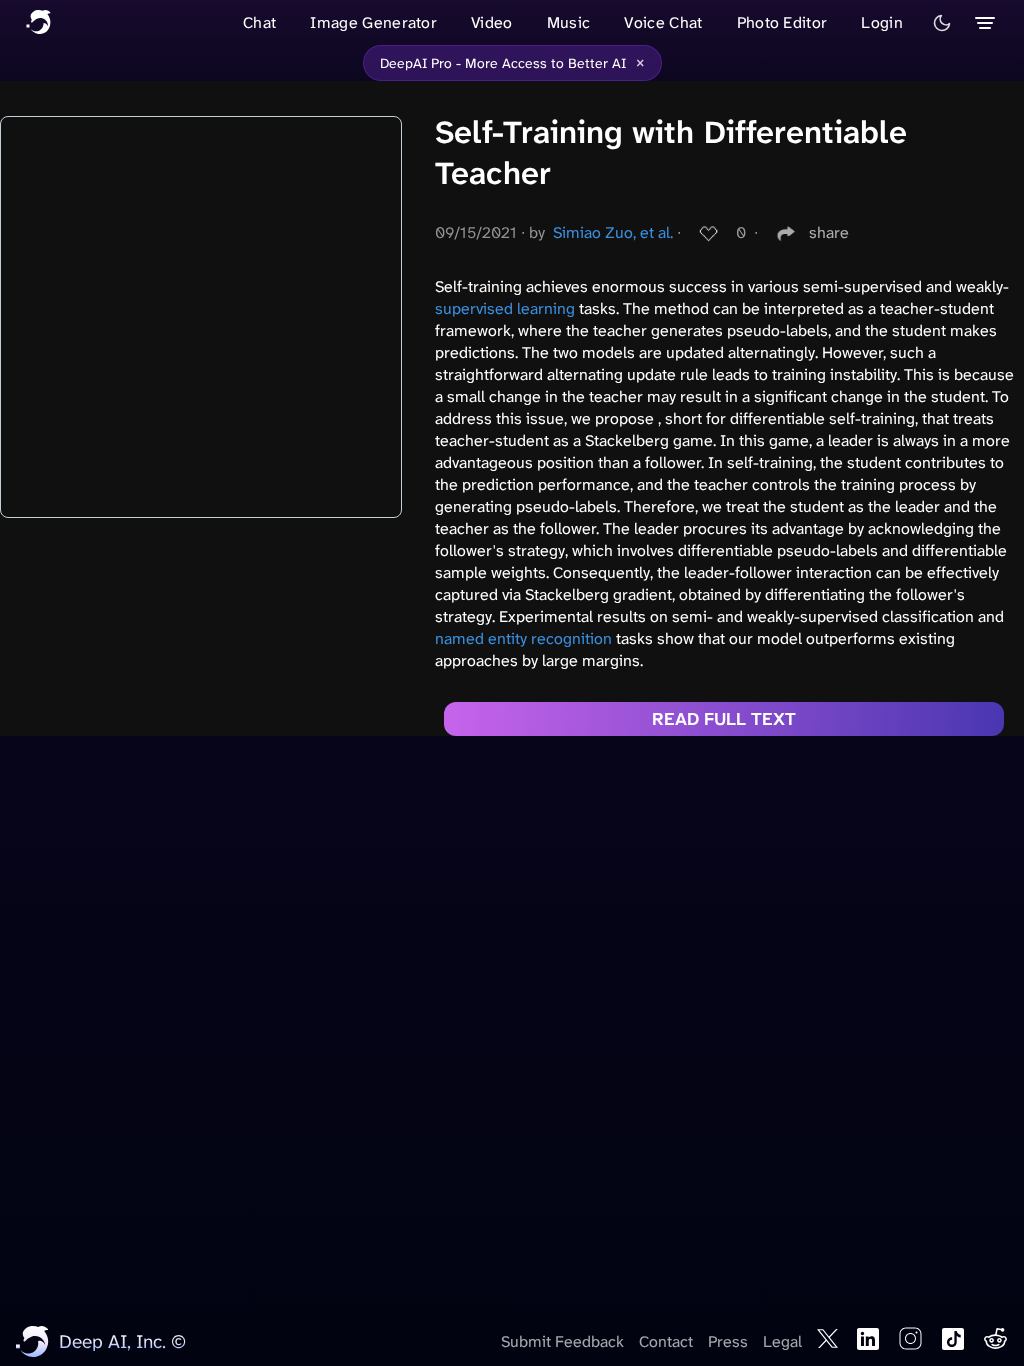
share (829, 232)
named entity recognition (523, 638)
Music (569, 22)
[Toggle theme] (942, 23)
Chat (259, 22)
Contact (666, 1341)
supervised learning (505, 308)
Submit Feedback (562, 1341)
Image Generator (373, 22)
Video (492, 22)
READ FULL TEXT (724, 719)
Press (728, 1341)
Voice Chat (663, 22)
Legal (782, 1341)
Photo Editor (782, 22)
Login (882, 22)
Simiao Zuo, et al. (613, 232)
